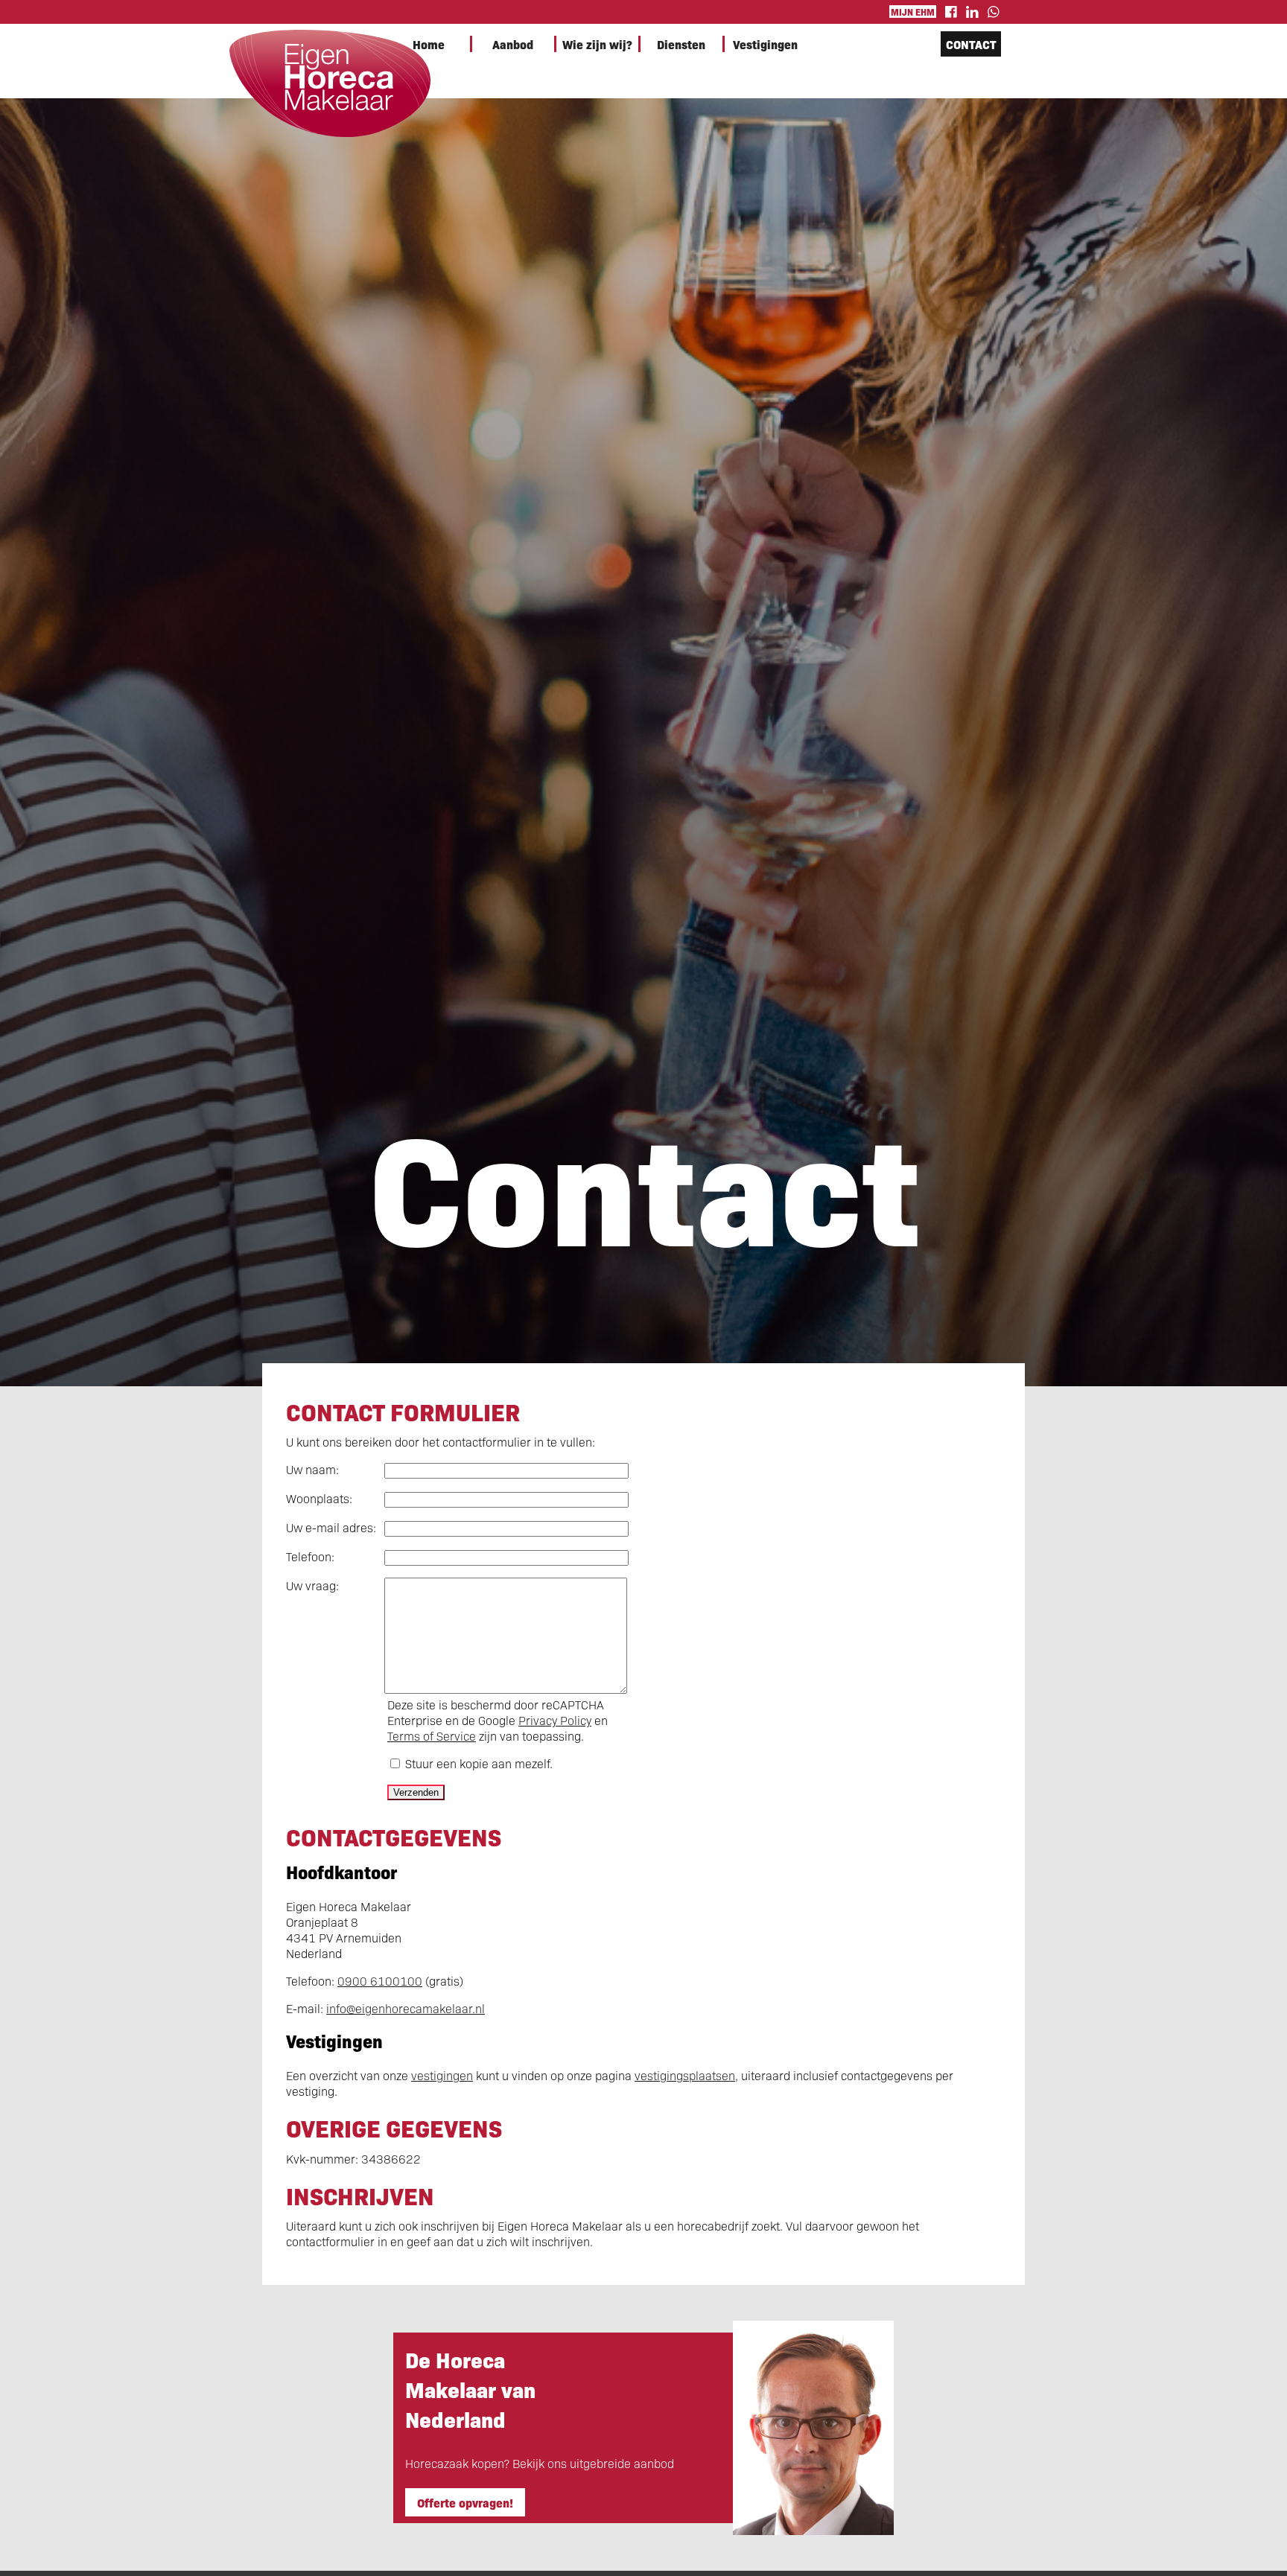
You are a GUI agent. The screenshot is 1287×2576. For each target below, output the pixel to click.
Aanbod (513, 44)
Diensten (681, 44)
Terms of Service (432, 1736)
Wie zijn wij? (597, 44)
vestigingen (442, 2075)
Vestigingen (765, 44)
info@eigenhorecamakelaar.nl (406, 2008)
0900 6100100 (380, 1981)
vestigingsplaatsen (685, 2075)
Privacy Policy (555, 1720)
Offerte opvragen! (465, 2502)
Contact (971, 44)
